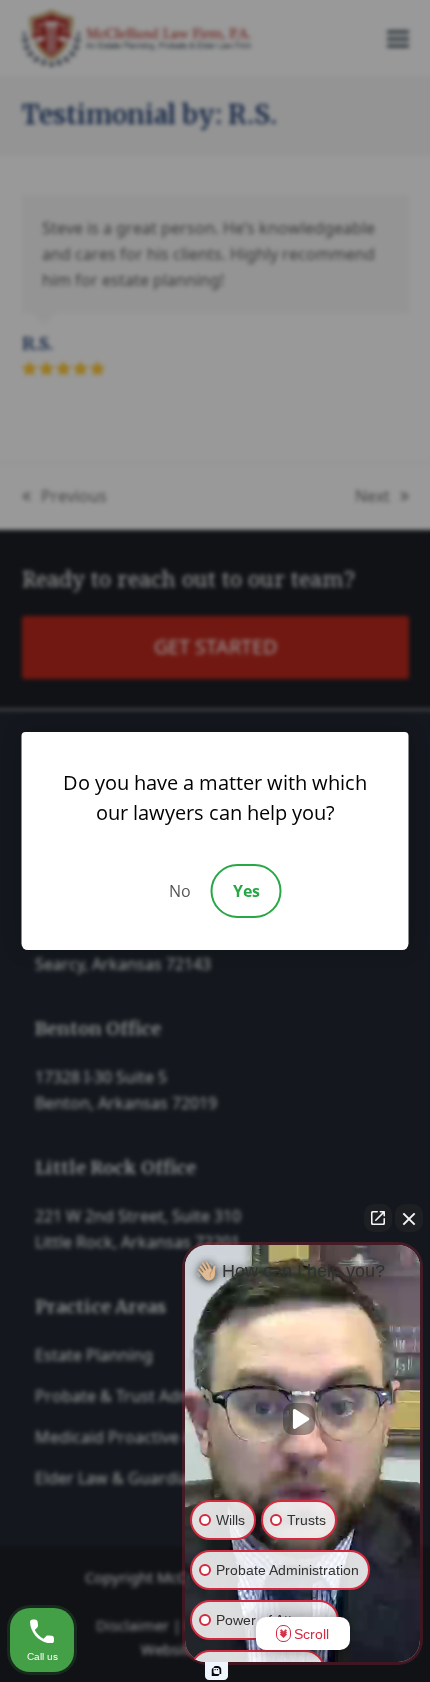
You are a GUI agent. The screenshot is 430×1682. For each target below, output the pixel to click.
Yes (246, 891)
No (180, 891)
